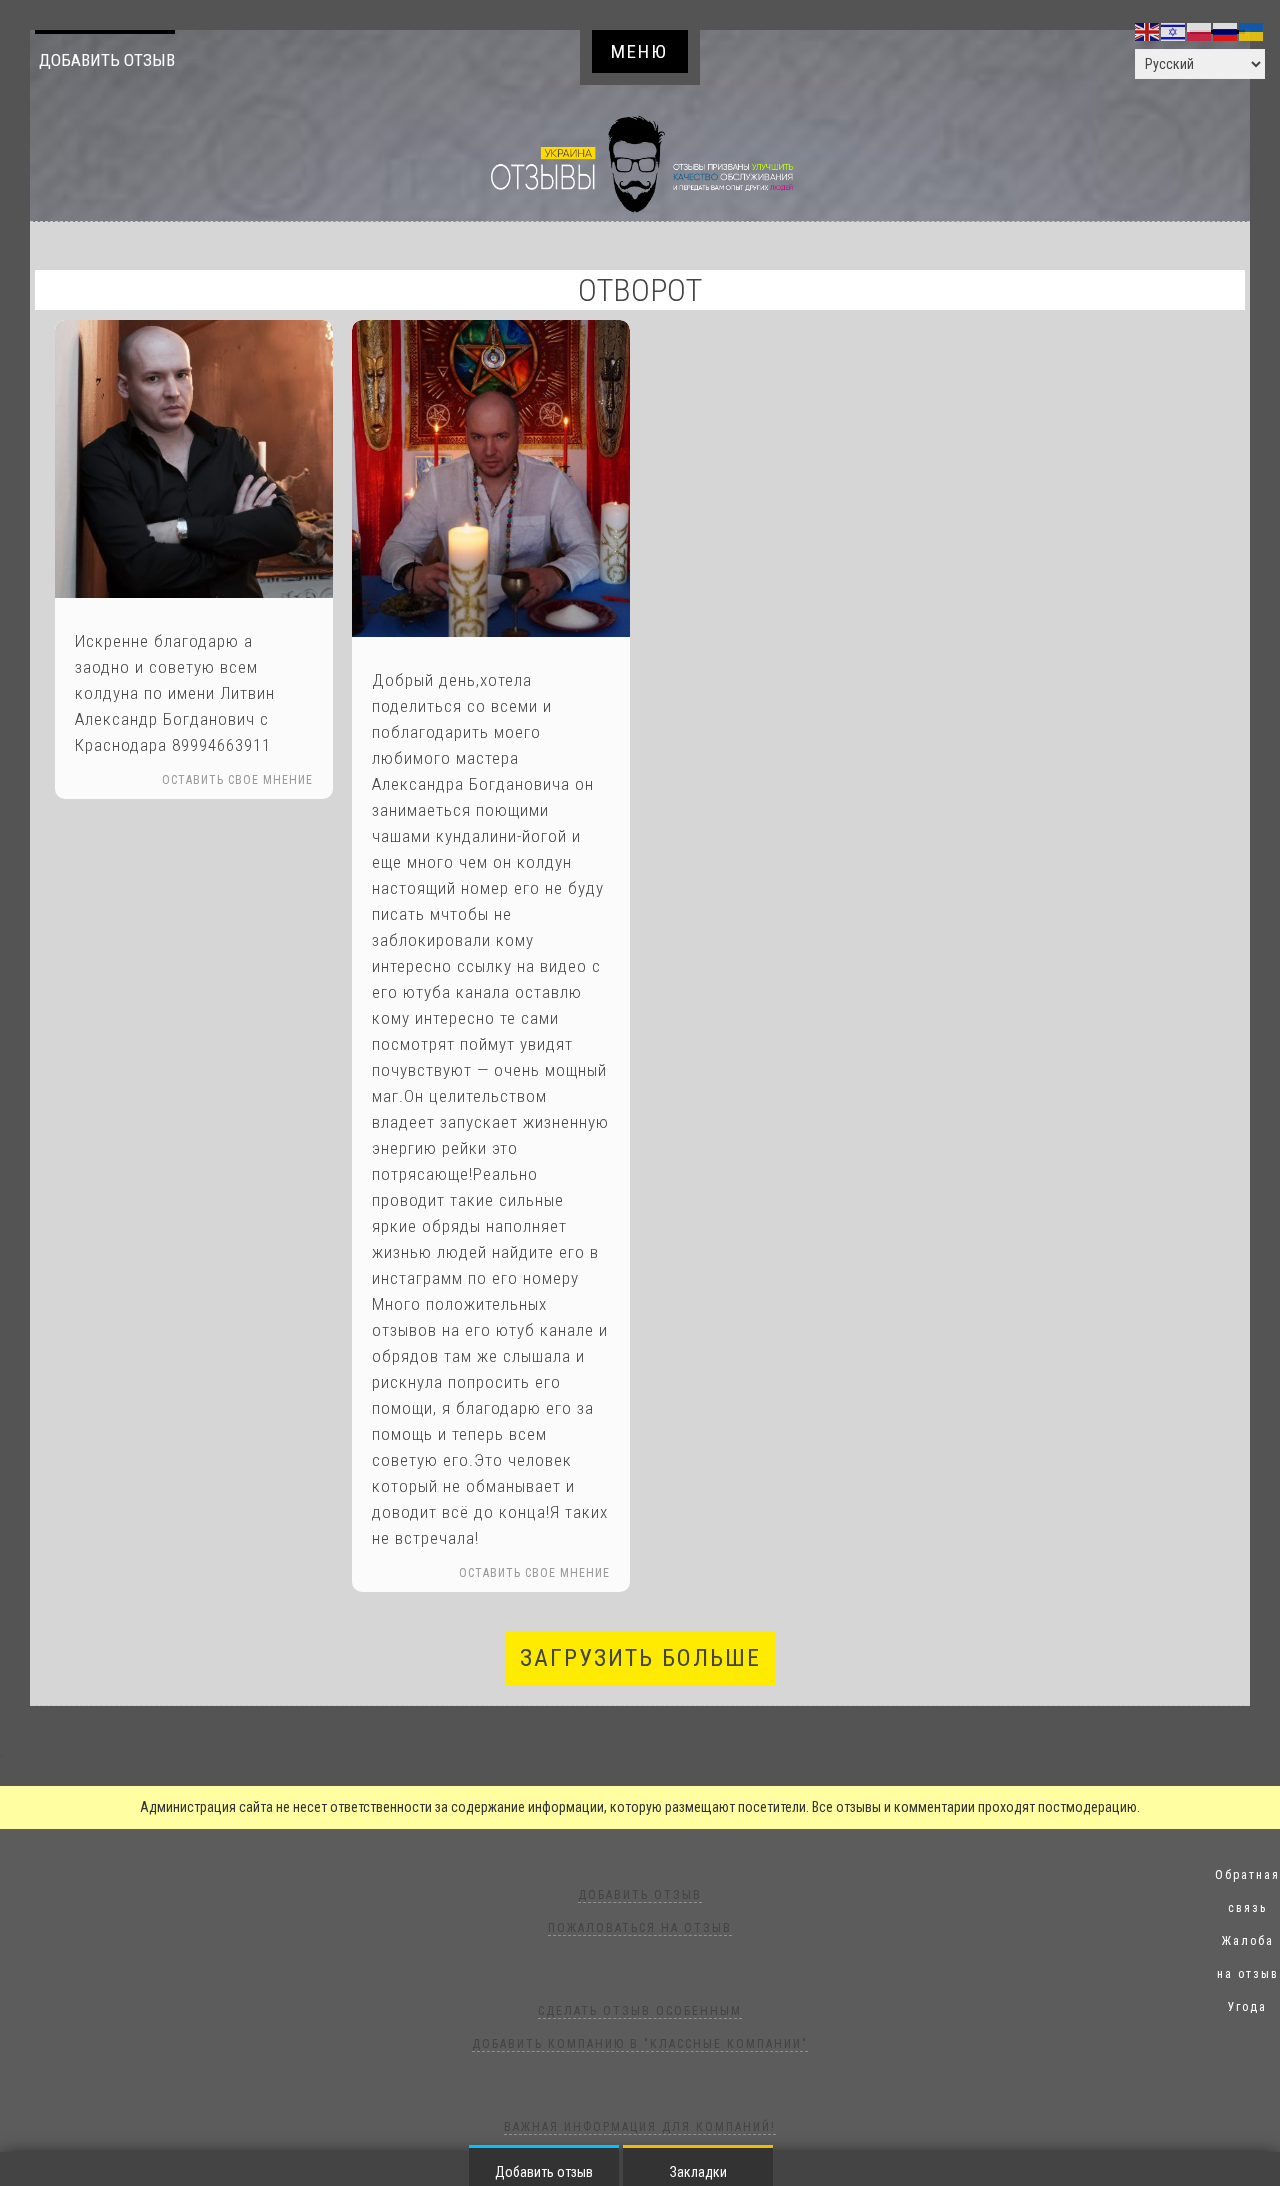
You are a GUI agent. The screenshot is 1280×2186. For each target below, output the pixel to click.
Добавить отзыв (107, 60)
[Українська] (1252, 31)
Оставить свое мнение (237, 780)
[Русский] (1226, 31)
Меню (639, 51)
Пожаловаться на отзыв (640, 1928)
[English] (1148, 31)
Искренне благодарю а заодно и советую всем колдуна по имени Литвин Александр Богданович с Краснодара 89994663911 (175, 693)
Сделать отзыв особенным (640, 2011)
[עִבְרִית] (1174, 31)
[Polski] (1200, 31)
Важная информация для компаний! (640, 2127)
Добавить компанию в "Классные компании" (640, 2044)
